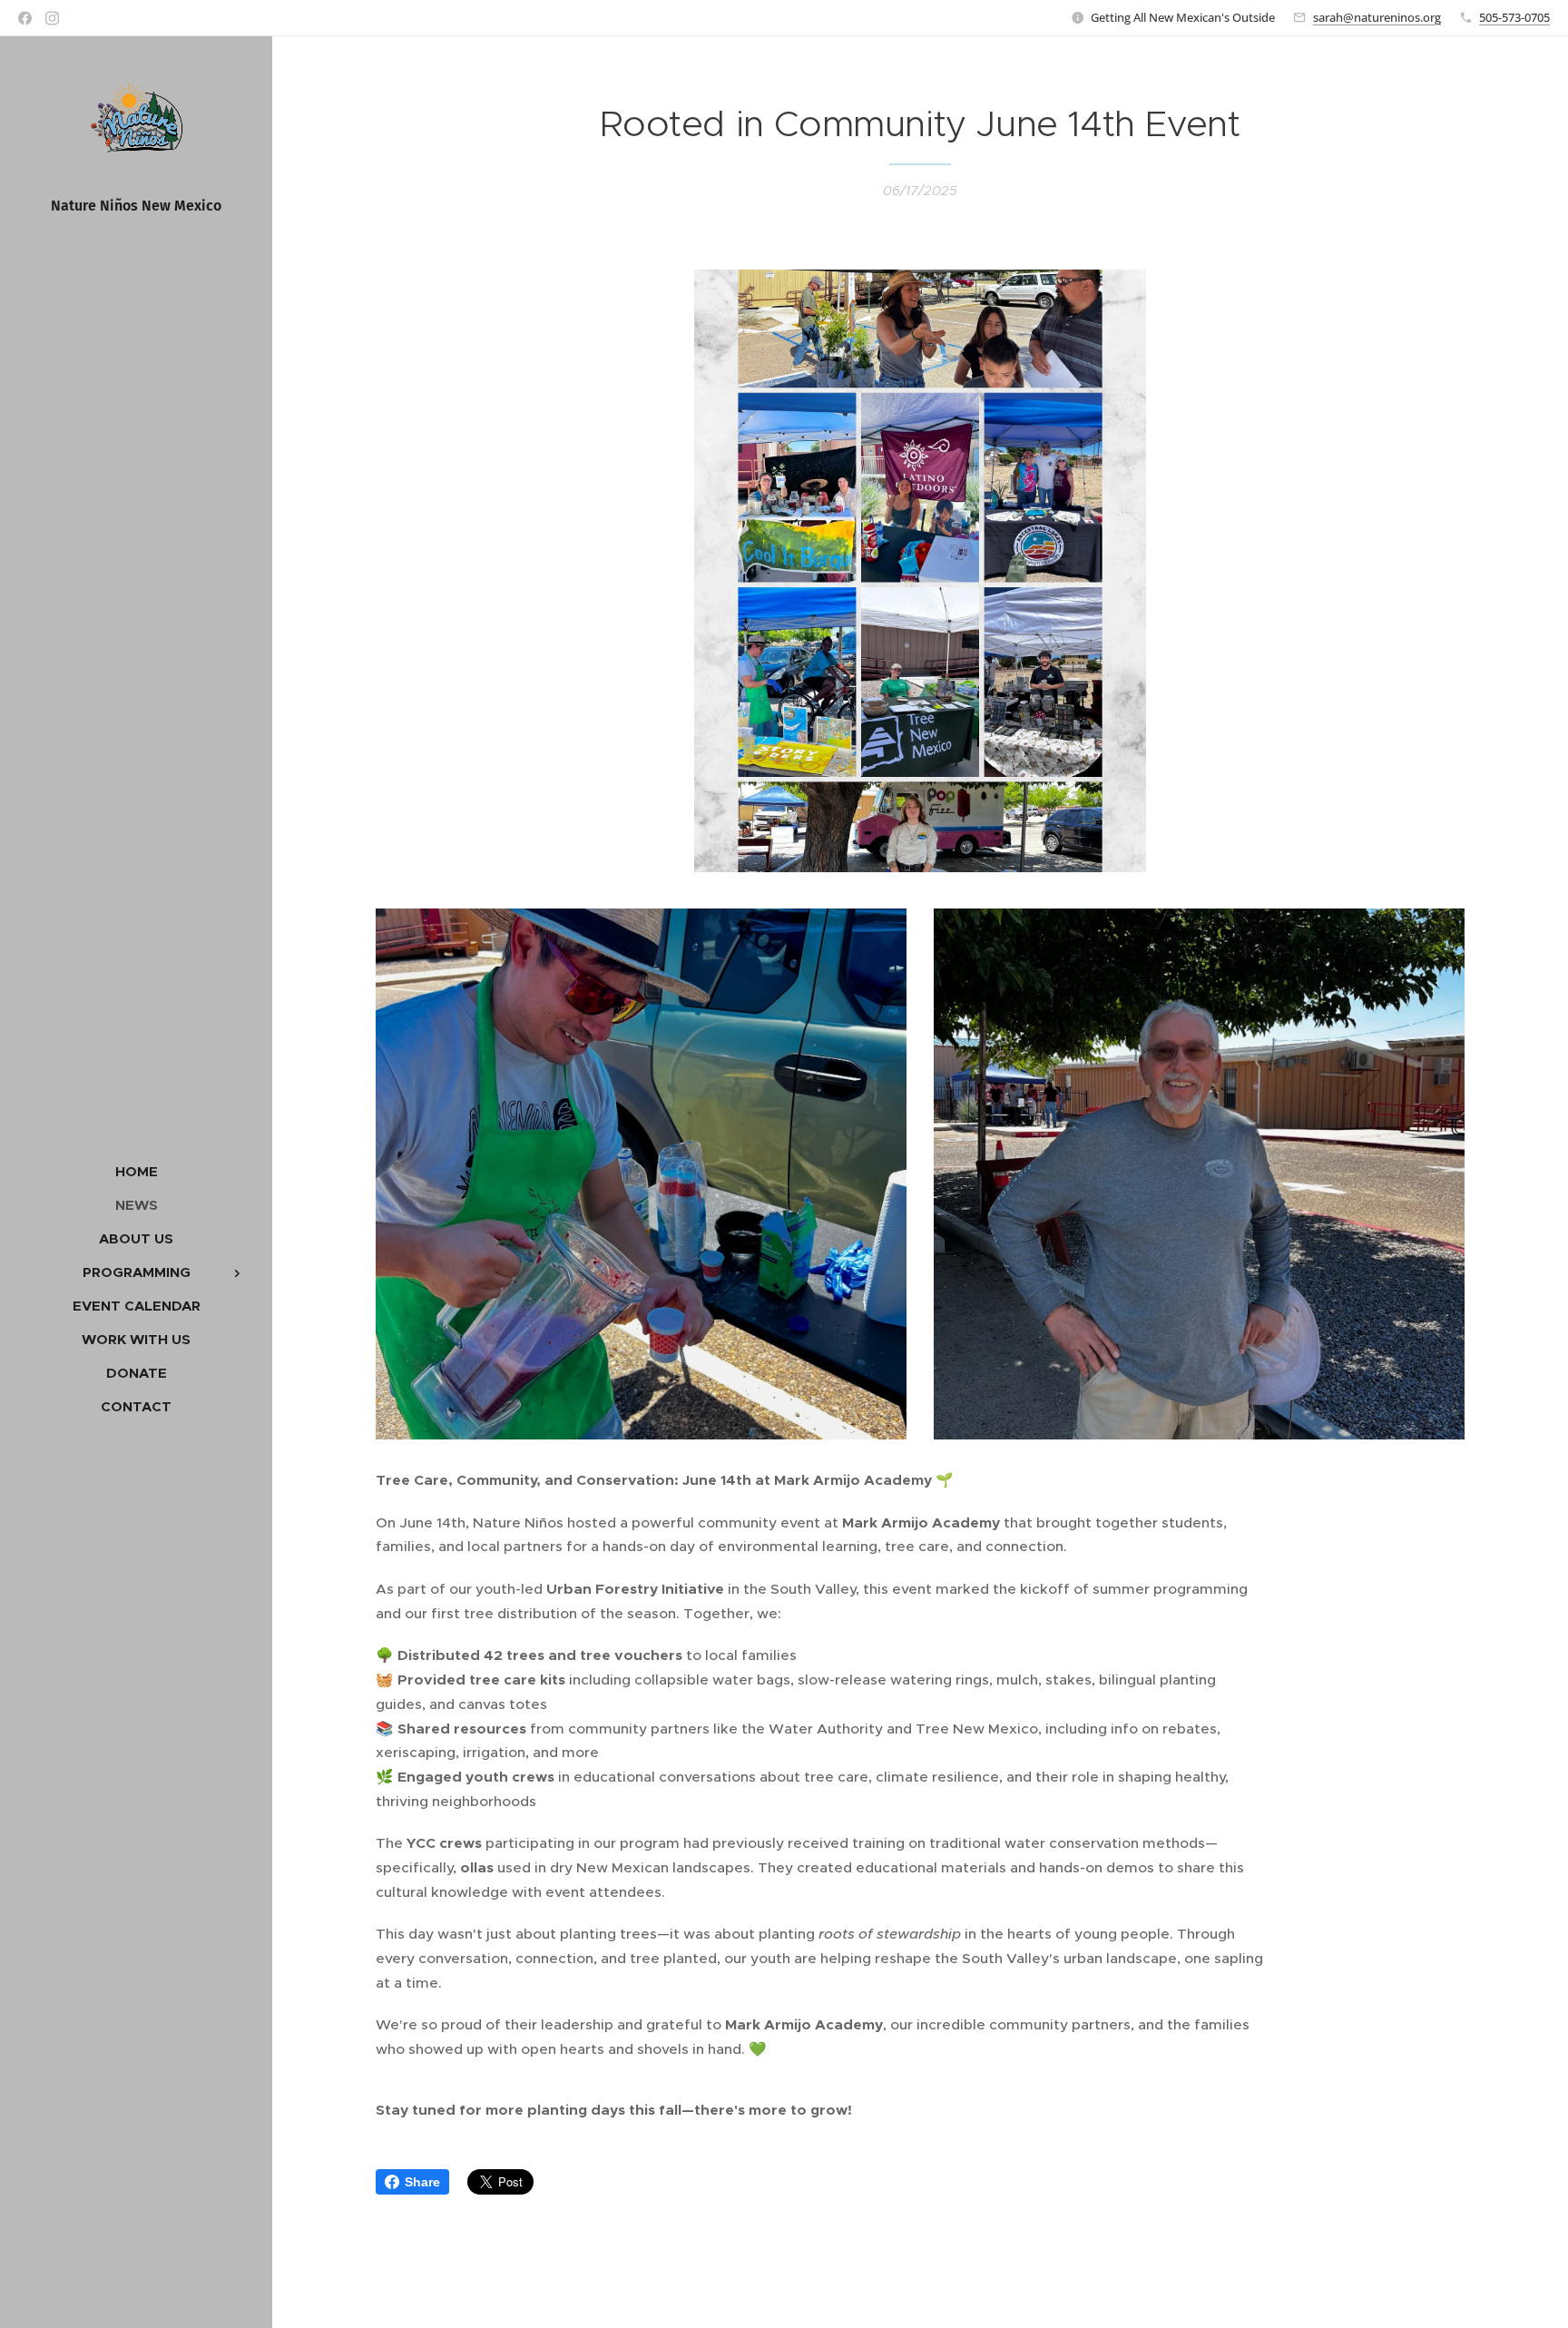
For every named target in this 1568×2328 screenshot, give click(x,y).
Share (422, 2182)
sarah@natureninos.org (1377, 17)
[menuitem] (136, 1171)
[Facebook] (25, 18)
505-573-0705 (1514, 17)
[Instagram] (52, 18)
